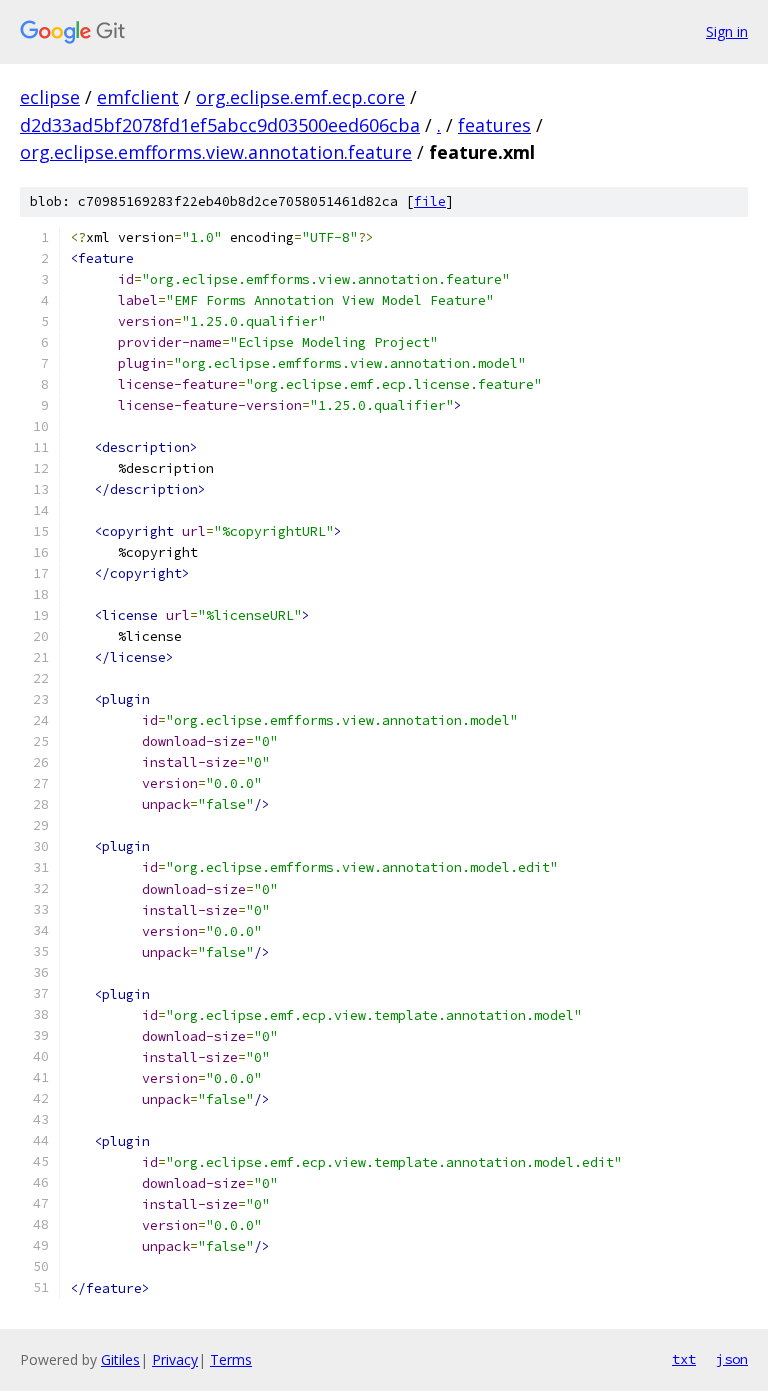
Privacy (175, 1359)
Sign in (727, 31)
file (430, 201)
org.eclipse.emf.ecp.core (300, 97)
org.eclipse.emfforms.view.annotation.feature (216, 152)
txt (684, 1359)
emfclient (138, 97)
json (732, 1359)
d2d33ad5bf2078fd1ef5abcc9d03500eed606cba (220, 125)
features (494, 125)
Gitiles (120, 1359)
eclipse (50, 97)
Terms (231, 1359)
